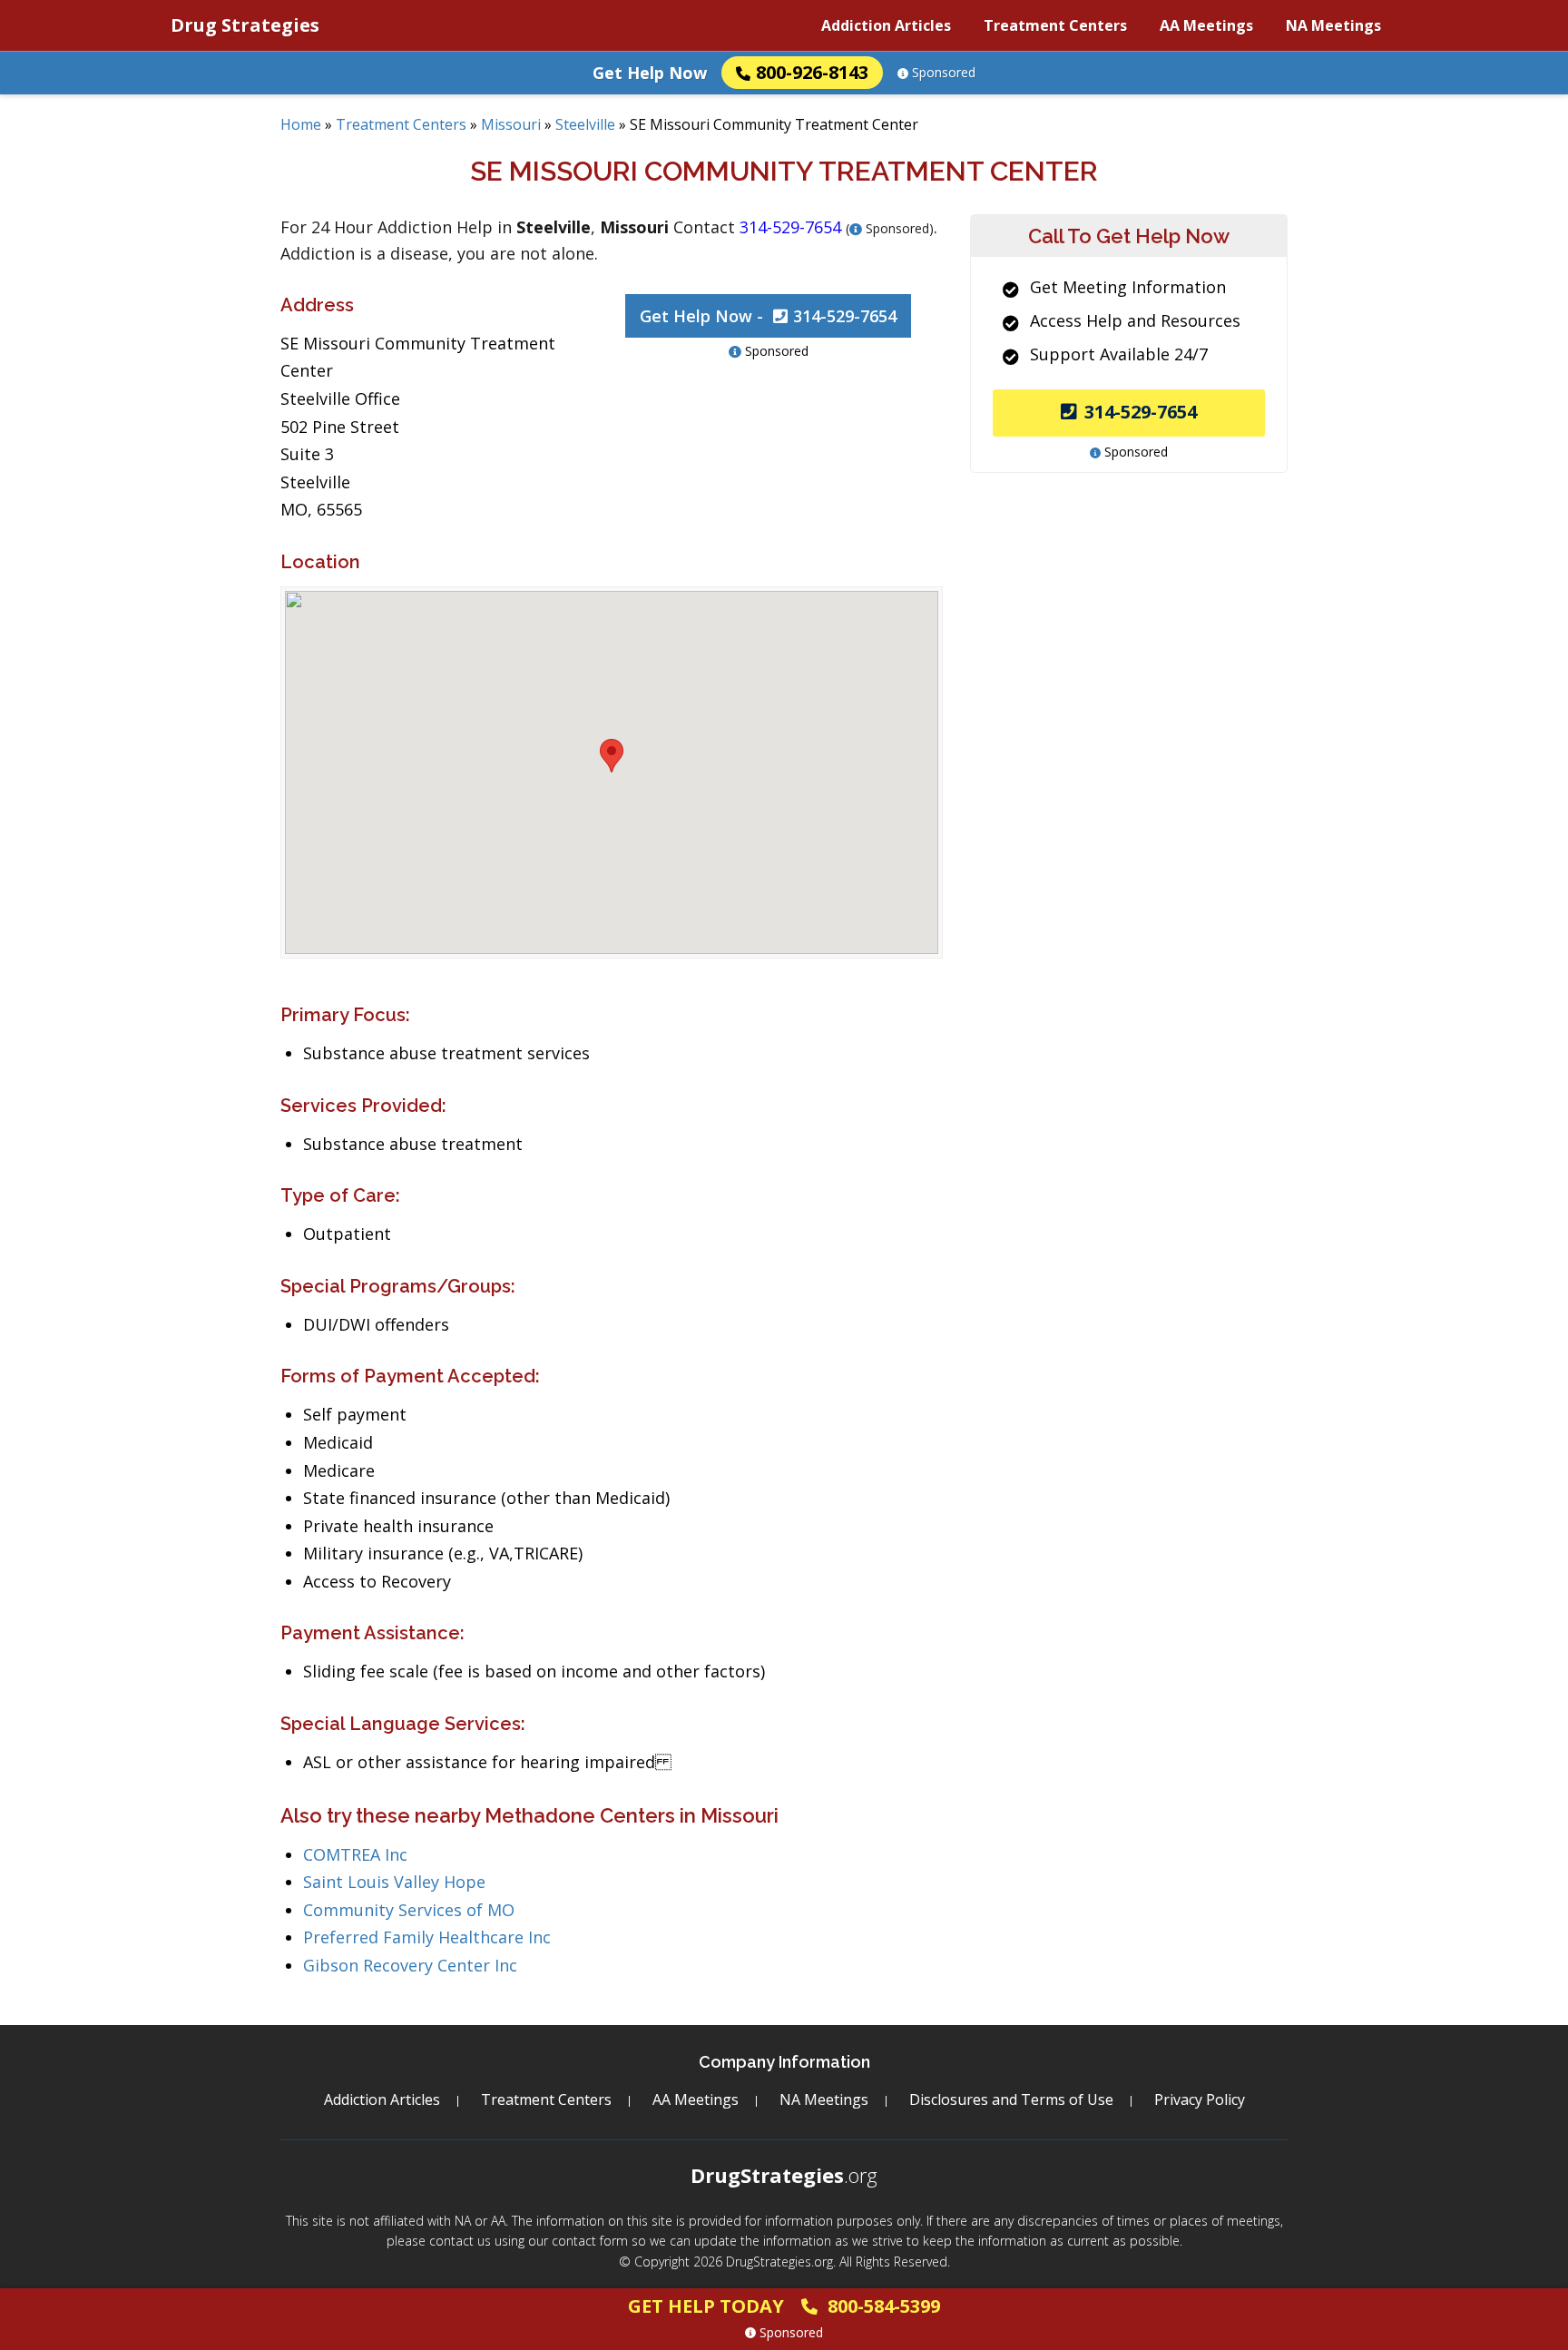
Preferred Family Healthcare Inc (427, 1937)
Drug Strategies (245, 25)
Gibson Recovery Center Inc (410, 1965)
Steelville (585, 124)
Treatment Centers (1055, 25)
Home (301, 124)
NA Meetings (1333, 25)
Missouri (511, 124)
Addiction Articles (886, 25)
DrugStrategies (784, 2175)
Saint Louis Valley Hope (394, 1882)
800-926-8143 (812, 72)
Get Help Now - (768, 316)
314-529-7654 (1141, 412)
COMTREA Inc (355, 1854)
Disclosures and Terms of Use (1011, 2099)
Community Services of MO (409, 1910)
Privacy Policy (1200, 2099)
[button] (612, 756)
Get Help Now (650, 73)
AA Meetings (1206, 25)
